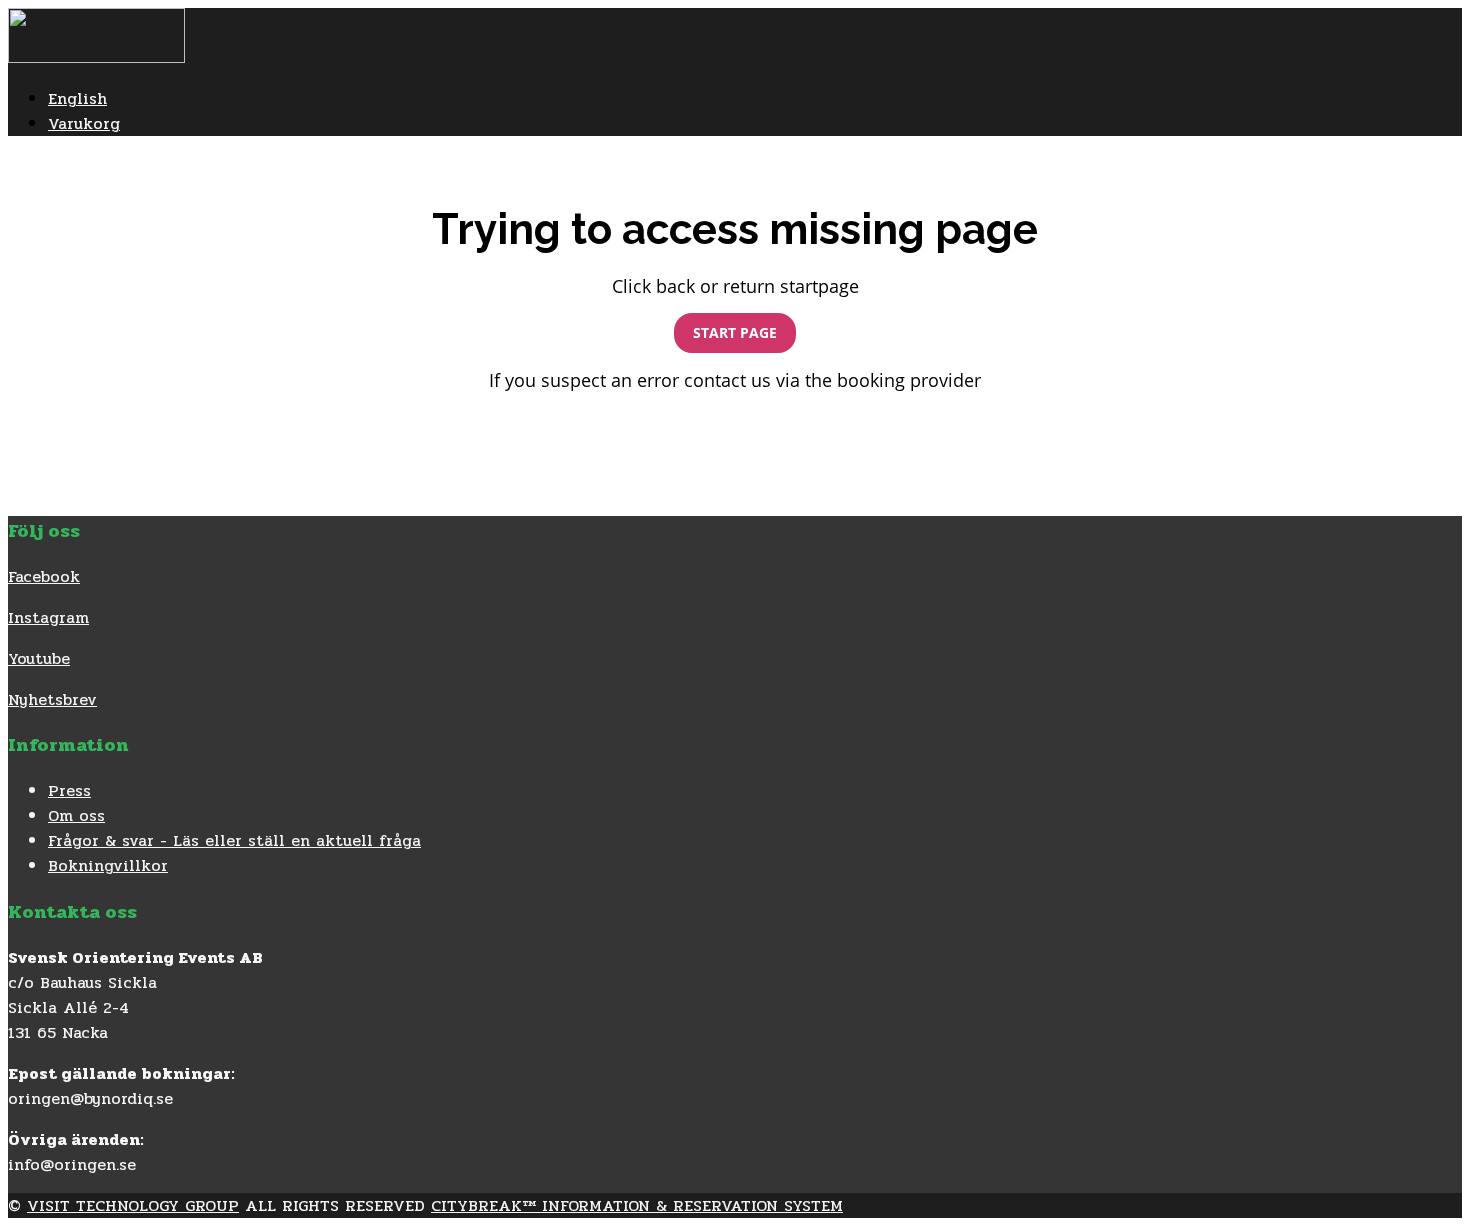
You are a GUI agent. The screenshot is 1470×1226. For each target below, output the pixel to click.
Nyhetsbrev (52, 699)
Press (69, 790)
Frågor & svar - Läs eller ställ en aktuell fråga (234, 840)
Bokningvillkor (108, 865)
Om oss (76, 815)
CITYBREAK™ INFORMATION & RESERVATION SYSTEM (637, 1205)
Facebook (44, 576)
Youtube (39, 658)
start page (735, 332)
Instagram (48, 617)
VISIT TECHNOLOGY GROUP (133, 1205)
